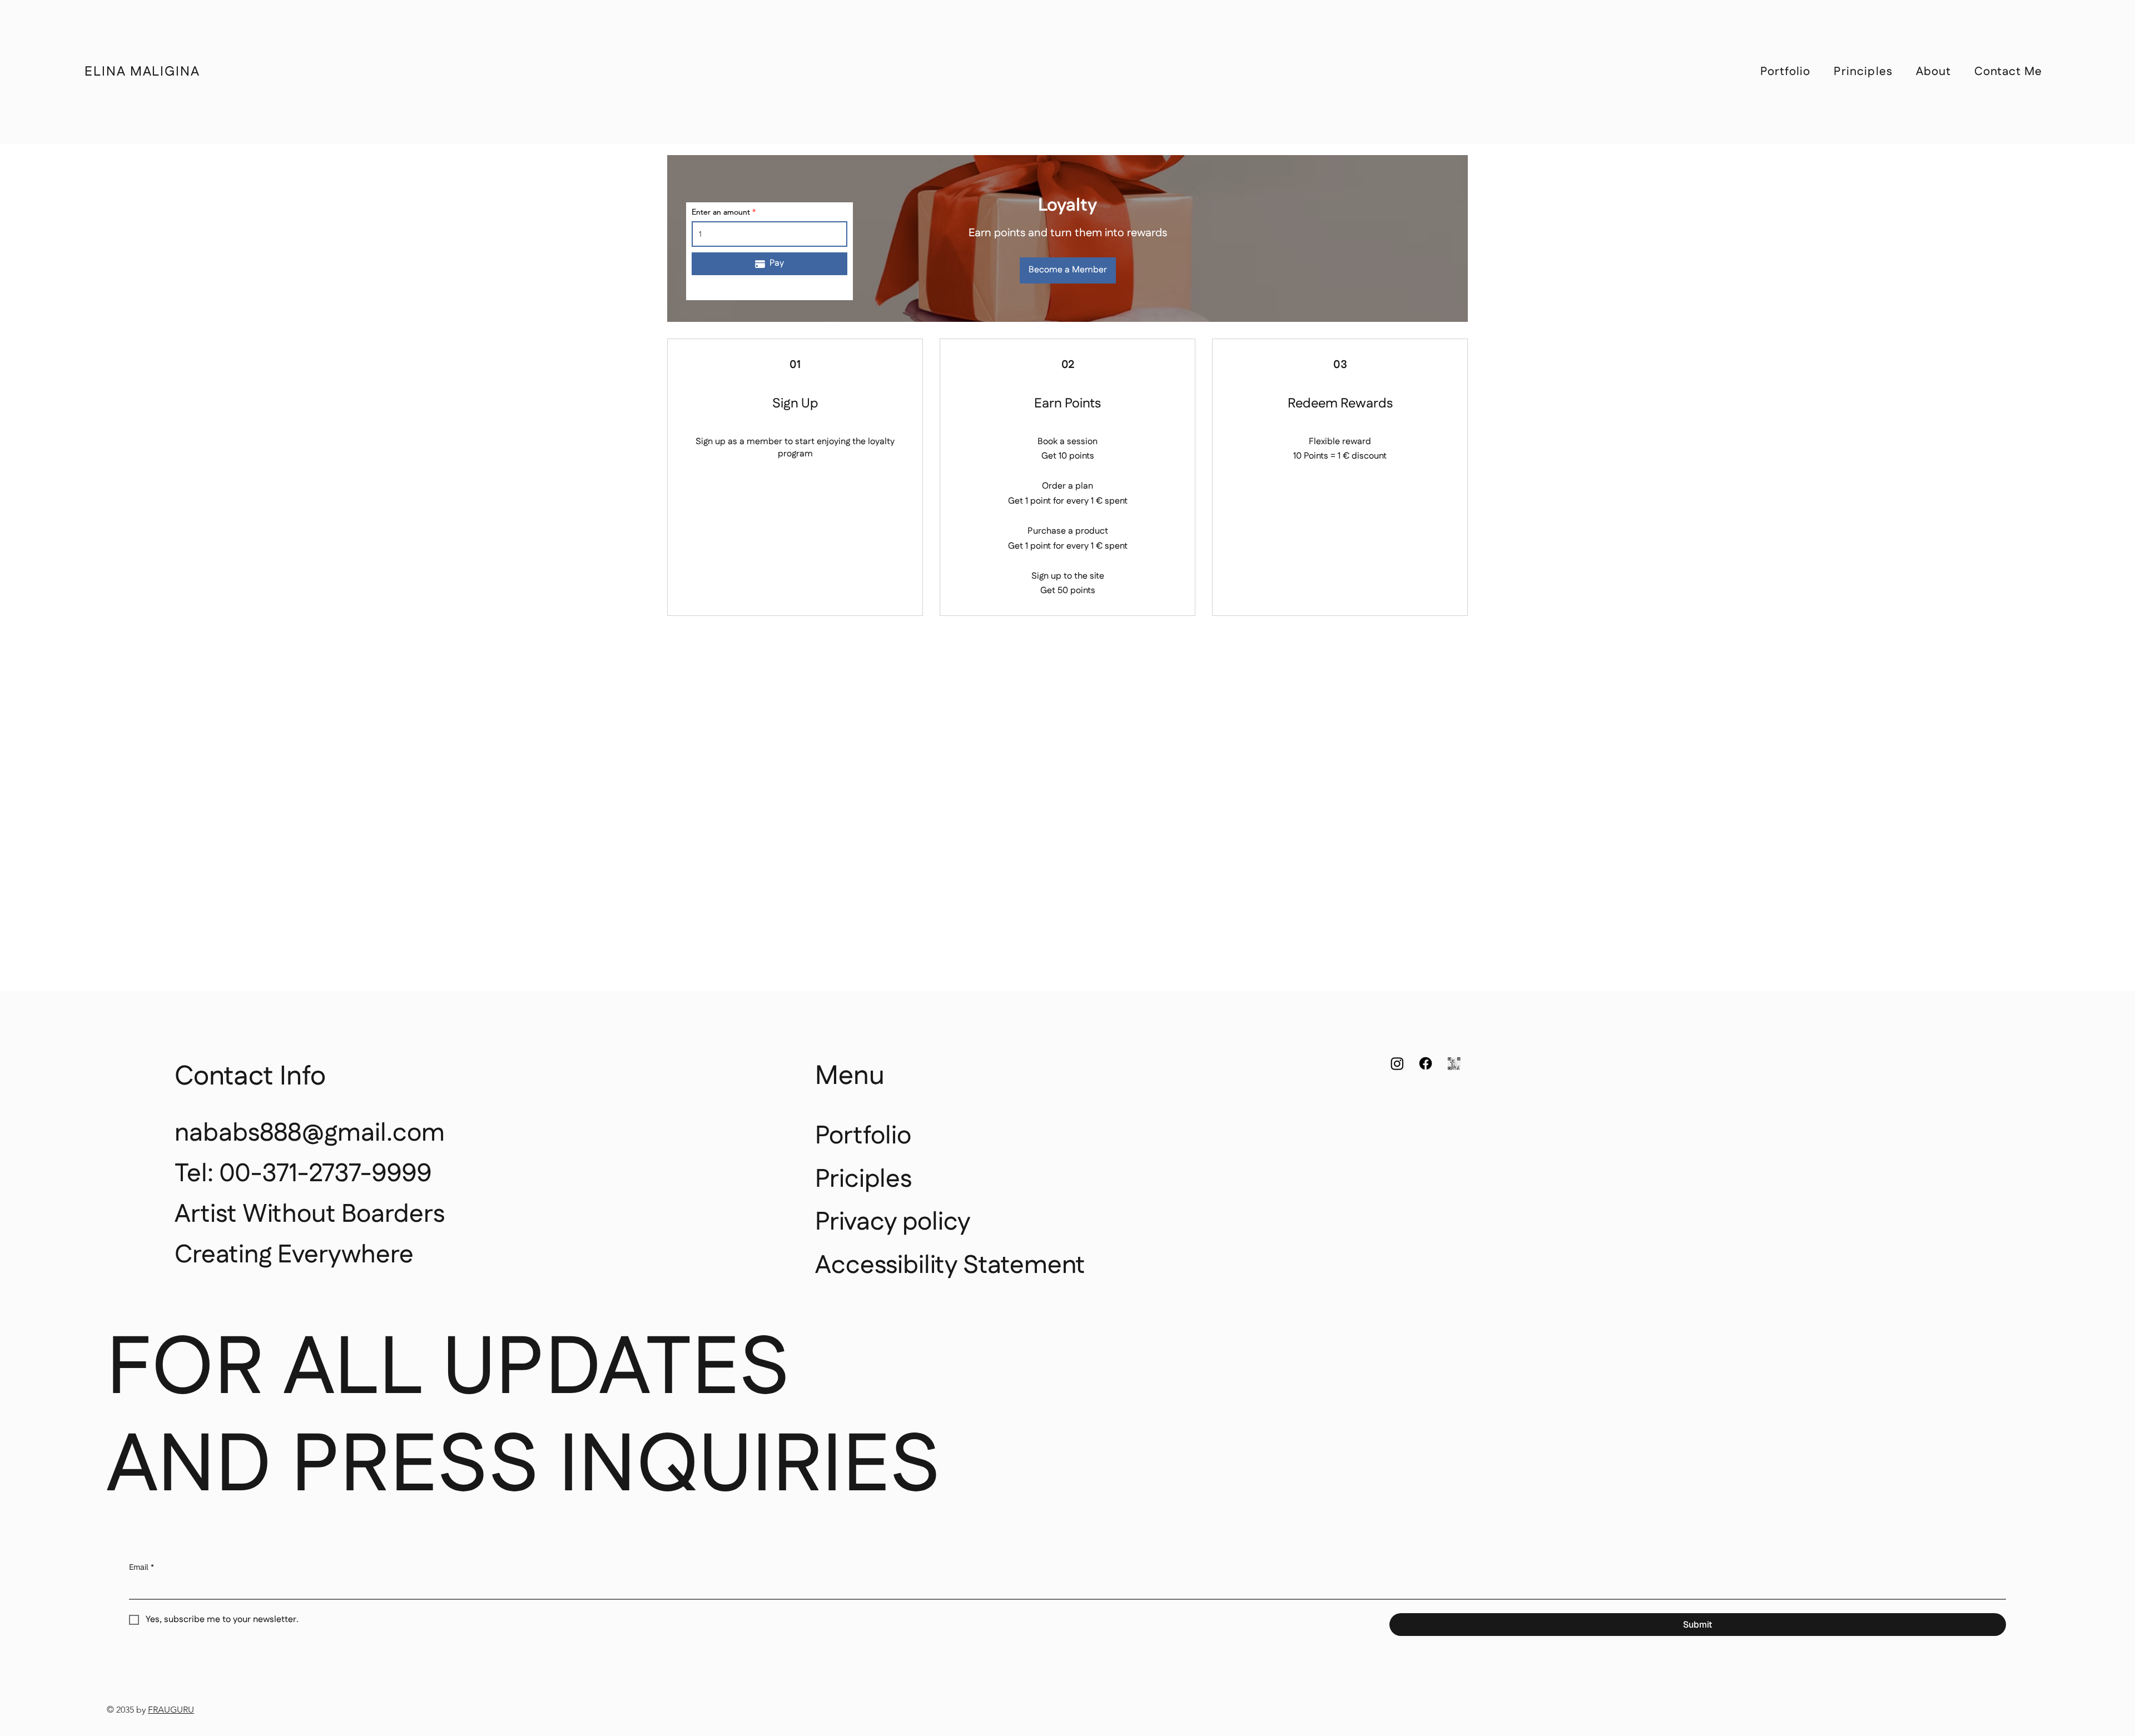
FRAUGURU (171, 1710)
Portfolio (863, 1136)
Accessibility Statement (950, 1265)
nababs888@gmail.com (310, 1133)
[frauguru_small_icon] (1454, 1063)
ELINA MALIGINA (142, 72)
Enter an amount (721, 212)
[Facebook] (1426, 1063)
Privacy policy (893, 1222)
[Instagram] (1397, 1063)
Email (141, 1567)
